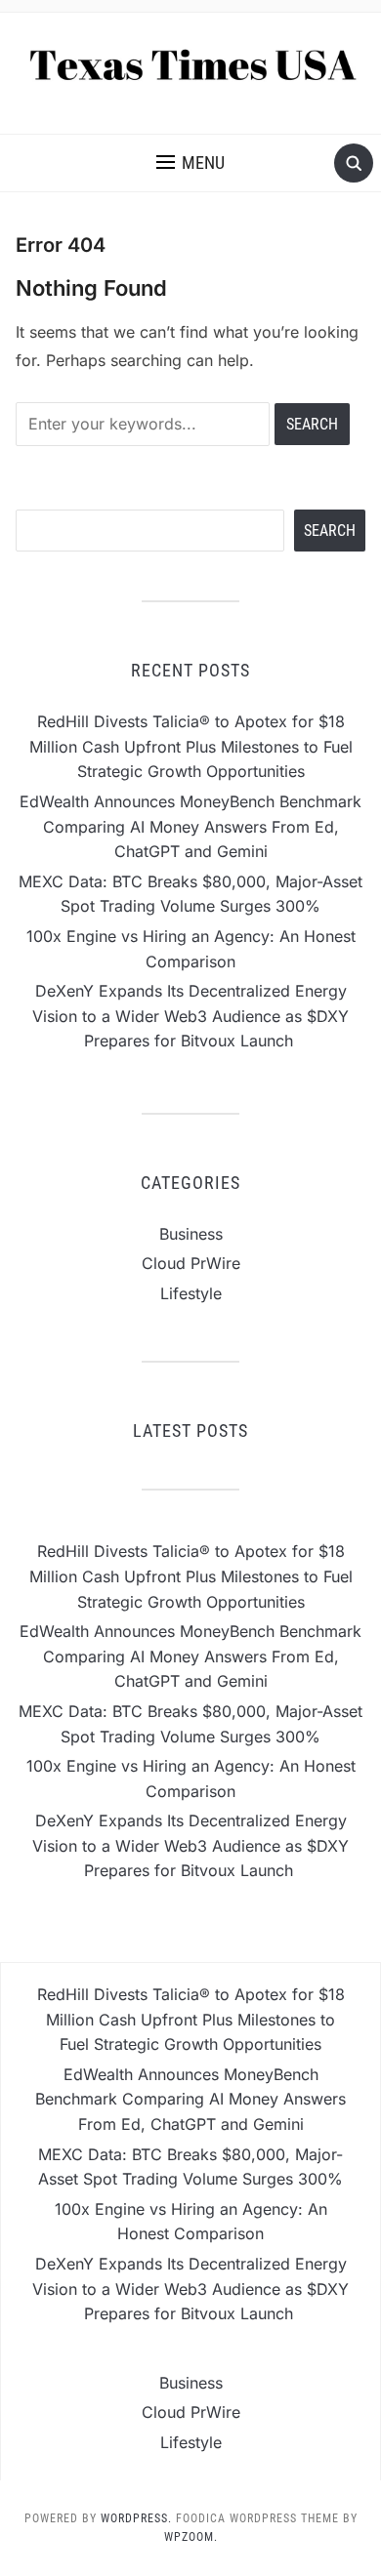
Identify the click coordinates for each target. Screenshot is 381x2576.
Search (330, 531)
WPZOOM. (191, 2537)
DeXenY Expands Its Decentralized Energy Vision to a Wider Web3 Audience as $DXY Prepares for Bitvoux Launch (190, 1016)
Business (191, 1234)
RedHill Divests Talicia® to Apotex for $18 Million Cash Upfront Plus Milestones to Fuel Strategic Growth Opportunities (191, 746)
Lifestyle (191, 1293)
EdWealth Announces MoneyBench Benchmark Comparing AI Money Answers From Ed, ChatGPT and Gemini (190, 826)
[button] (190, 163)
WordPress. (136, 2518)
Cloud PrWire (191, 1263)
